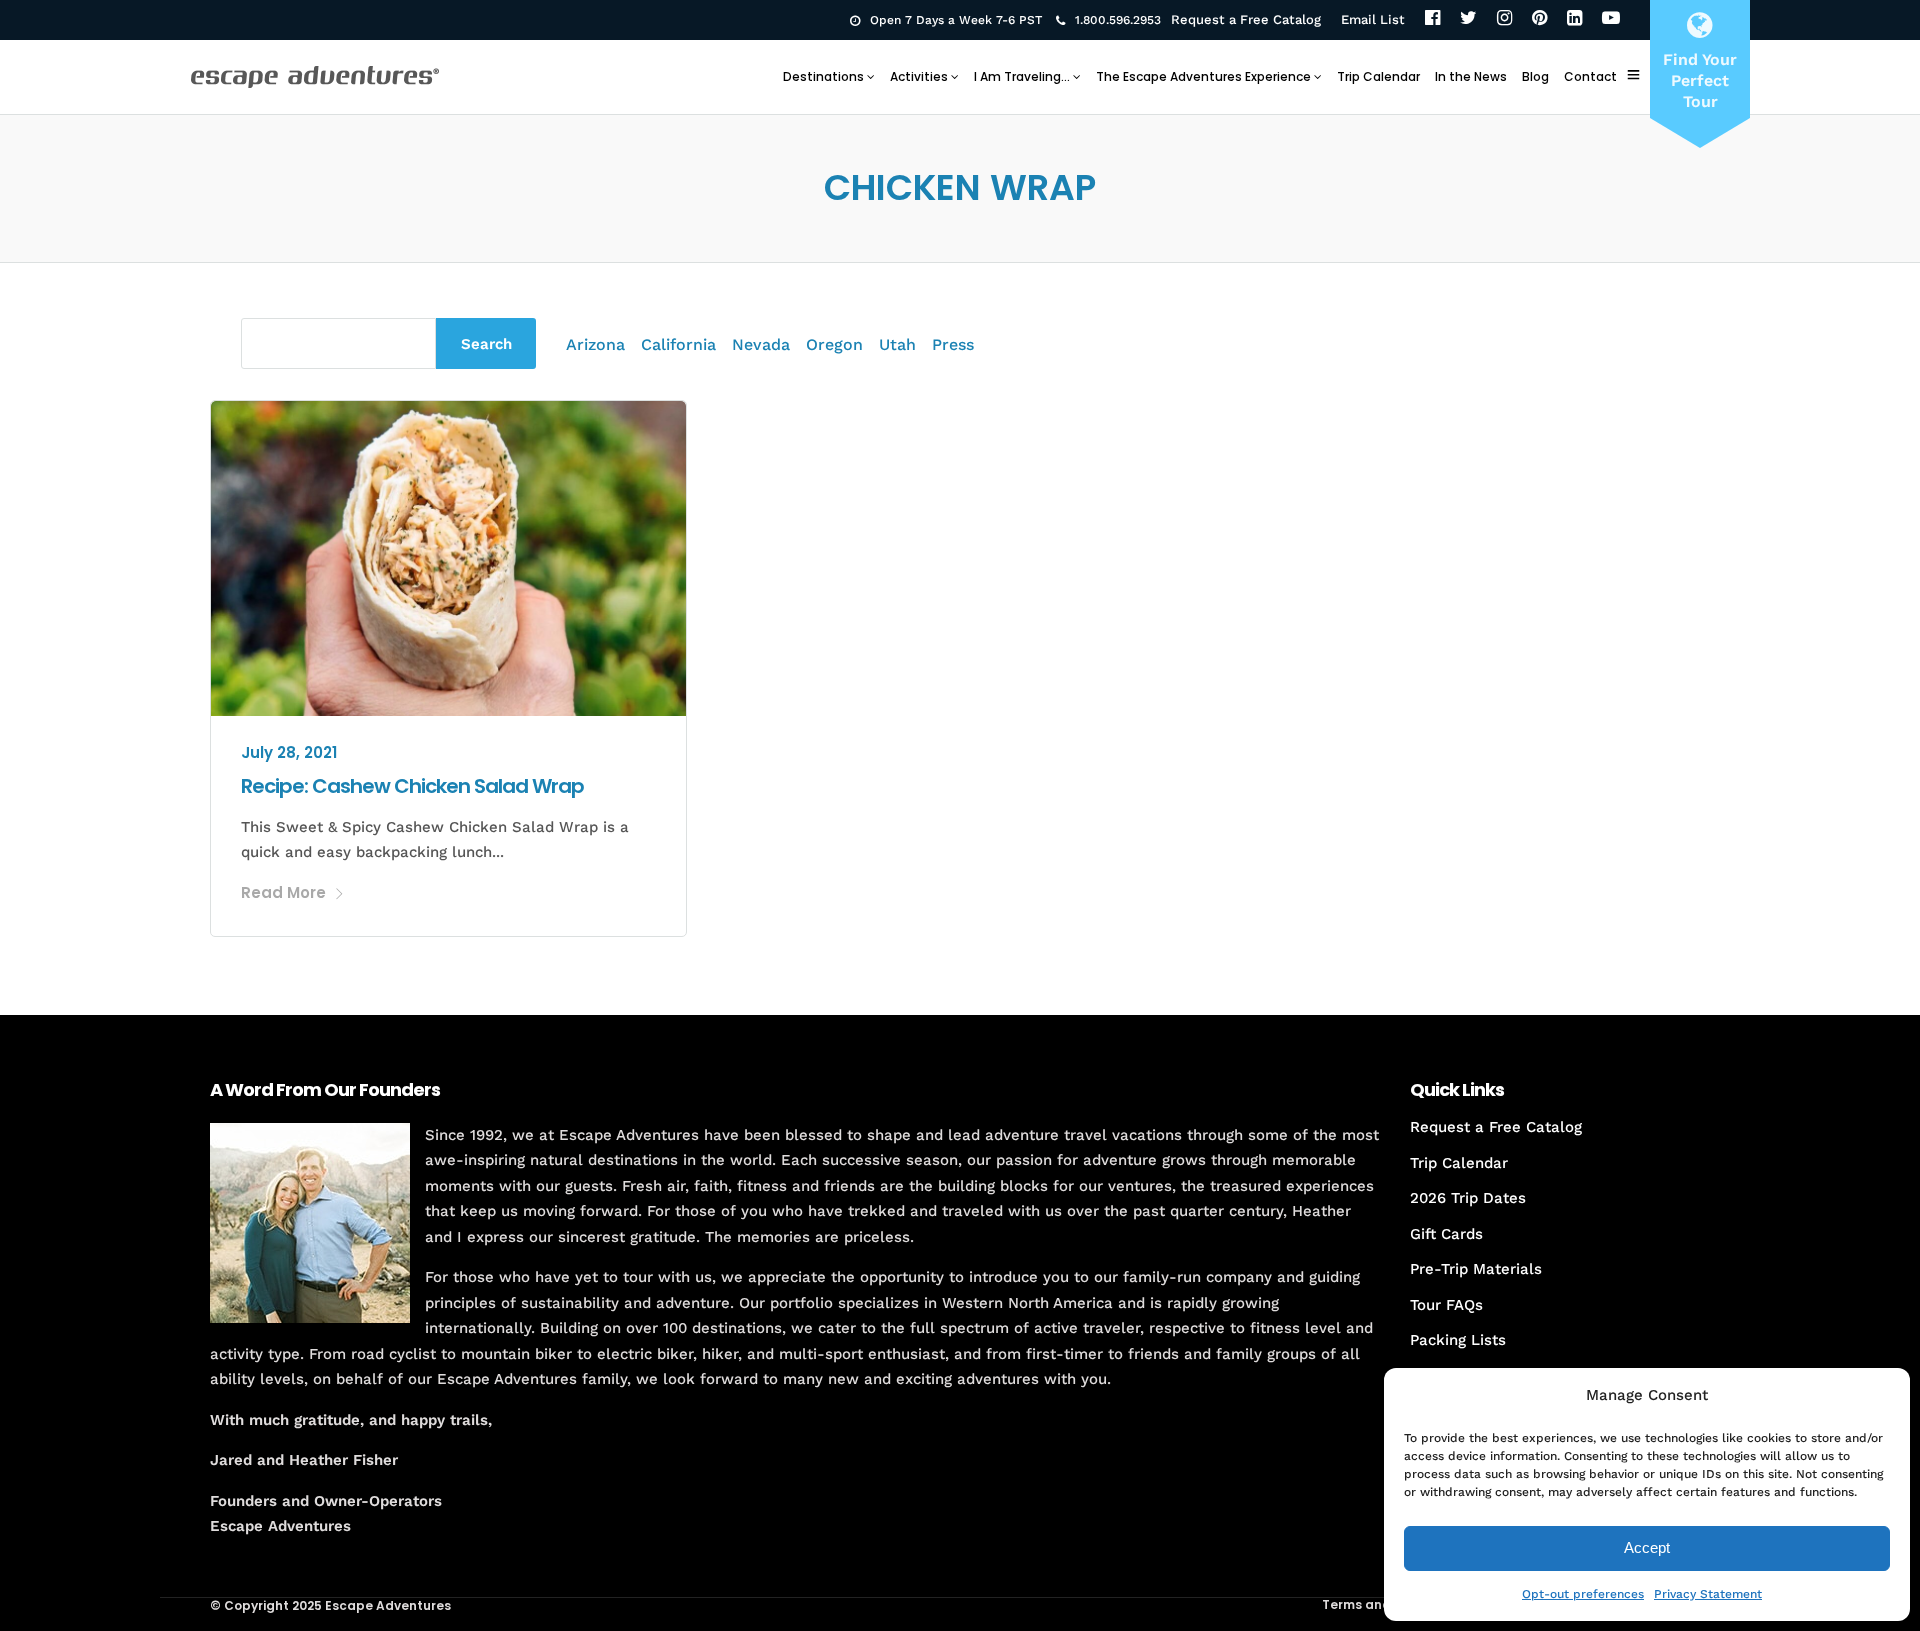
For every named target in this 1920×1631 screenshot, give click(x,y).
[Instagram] (1504, 19)
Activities (919, 76)
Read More (283, 892)
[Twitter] (1468, 19)
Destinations (823, 76)
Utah (897, 344)
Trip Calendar (1378, 76)
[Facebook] (1432, 19)
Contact (1590, 76)
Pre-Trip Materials (1476, 1269)
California (678, 344)
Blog (1535, 76)
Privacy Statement (1708, 1594)
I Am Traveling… (1022, 76)
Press (953, 344)
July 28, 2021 (289, 752)
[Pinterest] (1539, 19)
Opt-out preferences (1583, 1594)
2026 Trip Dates (1468, 1198)
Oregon (834, 344)
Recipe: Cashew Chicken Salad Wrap (412, 786)
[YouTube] (1611, 19)
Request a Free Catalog (1246, 19)
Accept (1647, 1547)
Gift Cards (1446, 1234)
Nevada (761, 344)
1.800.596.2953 (1118, 20)
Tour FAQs (1446, 1305)
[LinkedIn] (1574, 19)
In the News (1471, 76)
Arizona (595, 344)
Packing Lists (1458, 1340)
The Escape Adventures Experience (1203, 76)
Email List (1373, 19)
